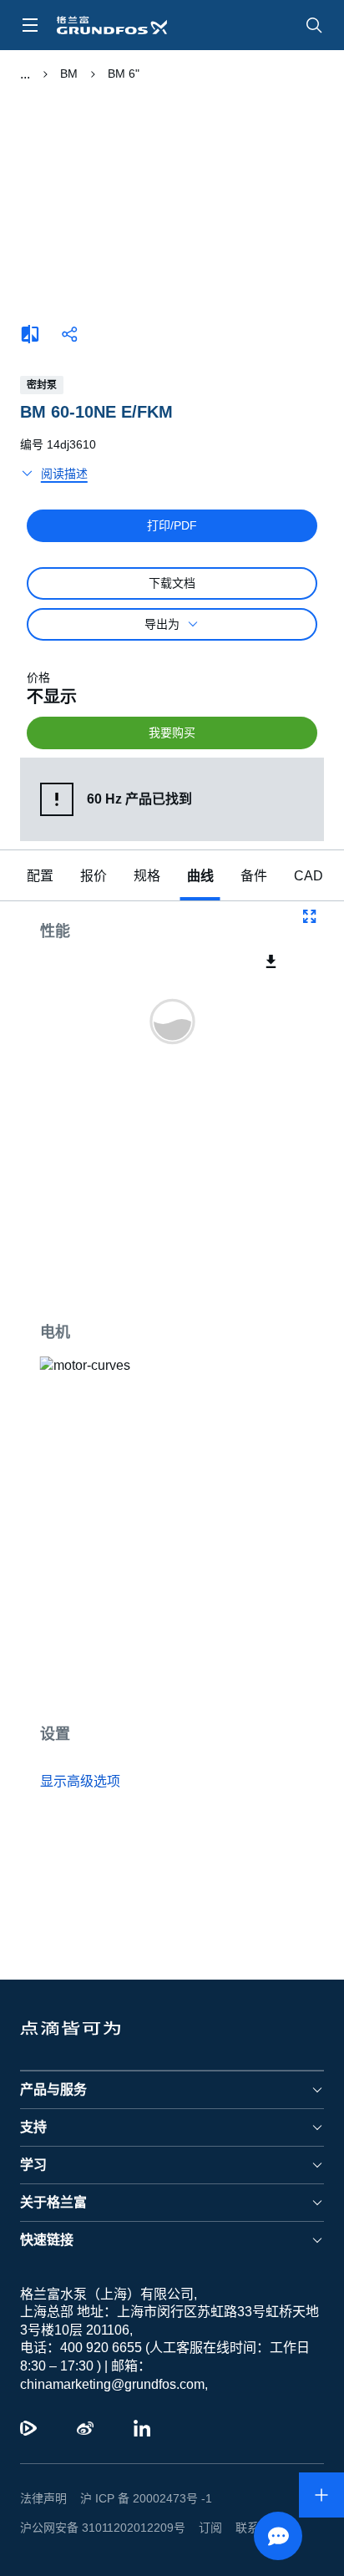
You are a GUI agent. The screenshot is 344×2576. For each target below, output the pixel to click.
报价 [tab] (94, 876)
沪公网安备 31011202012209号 (96, 2528)
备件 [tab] (254, 876)
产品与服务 (53, 2089)
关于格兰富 (53, 2202)
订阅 (197, 2528)
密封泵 (42, 385)
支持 (33, 2127)
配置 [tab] (40, 876)
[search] (314, 25)
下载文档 (172, 583)
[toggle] (30, 25)
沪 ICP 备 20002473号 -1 (140, 2498)
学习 (33, 2165)
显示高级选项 (80, 1782)
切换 (25, 74)
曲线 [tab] (200, 876)
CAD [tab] (306, 876)
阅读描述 (64, 474)
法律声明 (43, 2498)
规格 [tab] (147, 876)
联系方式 (245, 2528)
